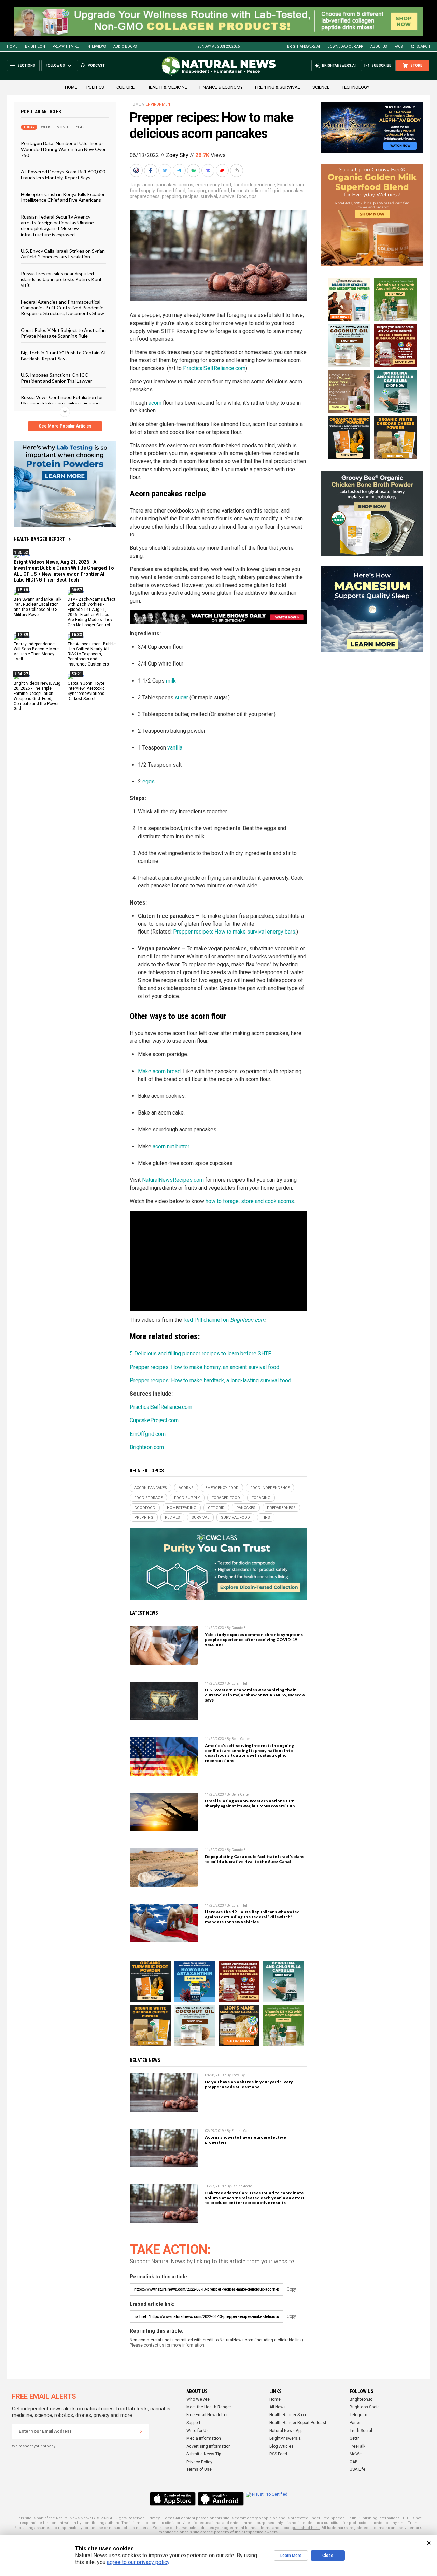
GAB (354, 2462)
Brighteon (35, 47)
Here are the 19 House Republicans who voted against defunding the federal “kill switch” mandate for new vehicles (252, 1917)
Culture (125, 87)
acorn (155, 403)
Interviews (96, 47)
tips (253, 196)
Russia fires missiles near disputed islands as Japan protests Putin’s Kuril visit (61, 279)
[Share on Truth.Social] (209, 170)
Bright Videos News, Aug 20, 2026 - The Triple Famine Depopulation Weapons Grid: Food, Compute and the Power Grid (37, 696)
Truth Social (361, 2431)
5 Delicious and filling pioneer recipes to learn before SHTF (200, 1353)
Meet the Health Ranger (209, 2407)
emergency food (213, 185)
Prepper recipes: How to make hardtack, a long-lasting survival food (210, 1380)
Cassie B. (239, 1628)
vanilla (175, 748)
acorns (186, 185)
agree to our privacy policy (138, 2562)
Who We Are (198, 2399)
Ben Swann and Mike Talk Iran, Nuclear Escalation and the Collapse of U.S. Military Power (38, 607)
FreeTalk (357, 2446)
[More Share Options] (237, 170)
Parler (355, 2423)
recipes (191, 196)
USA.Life (357, 2469)
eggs (149, 781)
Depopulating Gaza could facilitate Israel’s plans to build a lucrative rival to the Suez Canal (255, 1859)
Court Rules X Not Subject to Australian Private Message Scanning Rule (63, 333)
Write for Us (198, 2431)
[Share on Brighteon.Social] (137, 170)
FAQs (398, 47)
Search (424, 47)
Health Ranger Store (288, 2415)
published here (306, 2528)
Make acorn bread (159, 1071)
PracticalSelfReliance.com (214, 368)
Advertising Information (209, 2446)
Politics (95, 87)
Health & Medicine (167, 87)
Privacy (153, 2518)
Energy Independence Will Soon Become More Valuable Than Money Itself (36, 652)
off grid (273, 191)
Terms (169, 2518)
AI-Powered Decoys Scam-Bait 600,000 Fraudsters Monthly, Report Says (63, 174)
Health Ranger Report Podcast (298, 2423)
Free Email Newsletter (207, 2415)
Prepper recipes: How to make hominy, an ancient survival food (205, 1367)
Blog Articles (281, 2446)
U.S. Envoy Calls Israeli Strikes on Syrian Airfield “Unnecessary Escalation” (63, 254)
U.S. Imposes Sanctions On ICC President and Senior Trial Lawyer (57, 378)
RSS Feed (278, 2454)
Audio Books (125, 47)
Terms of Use (199, 2469)
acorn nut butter (171, 1146)
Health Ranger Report (39, 539)
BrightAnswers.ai (304, 47)
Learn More (291, 2556)
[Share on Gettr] (223, 170)
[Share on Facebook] (151, 170)
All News (278, 2407)
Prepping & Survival (278, 87)
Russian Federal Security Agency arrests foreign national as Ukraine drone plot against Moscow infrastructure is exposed (57, 226)
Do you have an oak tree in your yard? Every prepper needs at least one (249, 2084)
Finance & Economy (221, 87)
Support (193, 2423)
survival (209, 196)
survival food (233, 196)
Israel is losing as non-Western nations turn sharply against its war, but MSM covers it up (250, 1803)
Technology (356, 87)
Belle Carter (241, 1739)
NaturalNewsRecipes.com (173, 1180)
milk (171, 681)
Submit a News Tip (204, 2454)
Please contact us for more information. (167, 2345)
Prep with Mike (66, 47)
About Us (379, 47)
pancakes (293, 191)
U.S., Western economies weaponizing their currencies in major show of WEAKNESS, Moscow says (255, 1695)
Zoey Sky (177, 155)
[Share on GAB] (194, 170)
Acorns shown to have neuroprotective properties (245, 2140)
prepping (171, 196)
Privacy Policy (199, 2462)
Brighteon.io (361, 2399)
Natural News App (286, 2431)
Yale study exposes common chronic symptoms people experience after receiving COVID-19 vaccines (254, 1640)
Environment (159, 104)
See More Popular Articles (65, 426)
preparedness (145, 196)
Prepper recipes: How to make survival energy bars (234, 932)
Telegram (358, 2415)
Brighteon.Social (365, 2407)
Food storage (291, 185)
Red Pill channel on (224, 1320)
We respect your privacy (34, 2446)
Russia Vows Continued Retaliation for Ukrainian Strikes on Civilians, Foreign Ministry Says (62, 403)
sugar (181, 697)
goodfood (218, 191)
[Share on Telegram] (180, 170)
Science (321, 87)
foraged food (171, 191)
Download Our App (345, 47)
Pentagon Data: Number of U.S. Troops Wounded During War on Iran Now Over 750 (63, 149)
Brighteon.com (147, 1447)
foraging (197, 191)
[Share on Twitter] (166, 170)
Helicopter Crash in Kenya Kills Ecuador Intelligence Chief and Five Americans (63, 197)
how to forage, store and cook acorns (250, 1201)
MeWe (356, 2454)
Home (12, 47)
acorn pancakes (159, 185)
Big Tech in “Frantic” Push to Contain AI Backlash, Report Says (63, 355)
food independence (254, 185)
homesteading (247, 191)
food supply (142, 191)
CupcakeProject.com (154, 1420)
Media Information (204, 2438)
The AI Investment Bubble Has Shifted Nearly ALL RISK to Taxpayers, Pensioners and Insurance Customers (92, 654)
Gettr (354, 2438)
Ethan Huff (240, 1684)
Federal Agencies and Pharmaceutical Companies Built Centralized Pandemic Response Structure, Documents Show (62, 308)
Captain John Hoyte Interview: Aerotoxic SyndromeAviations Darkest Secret (86, 691)
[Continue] (141, 2431)
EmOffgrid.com (148, 1434)
